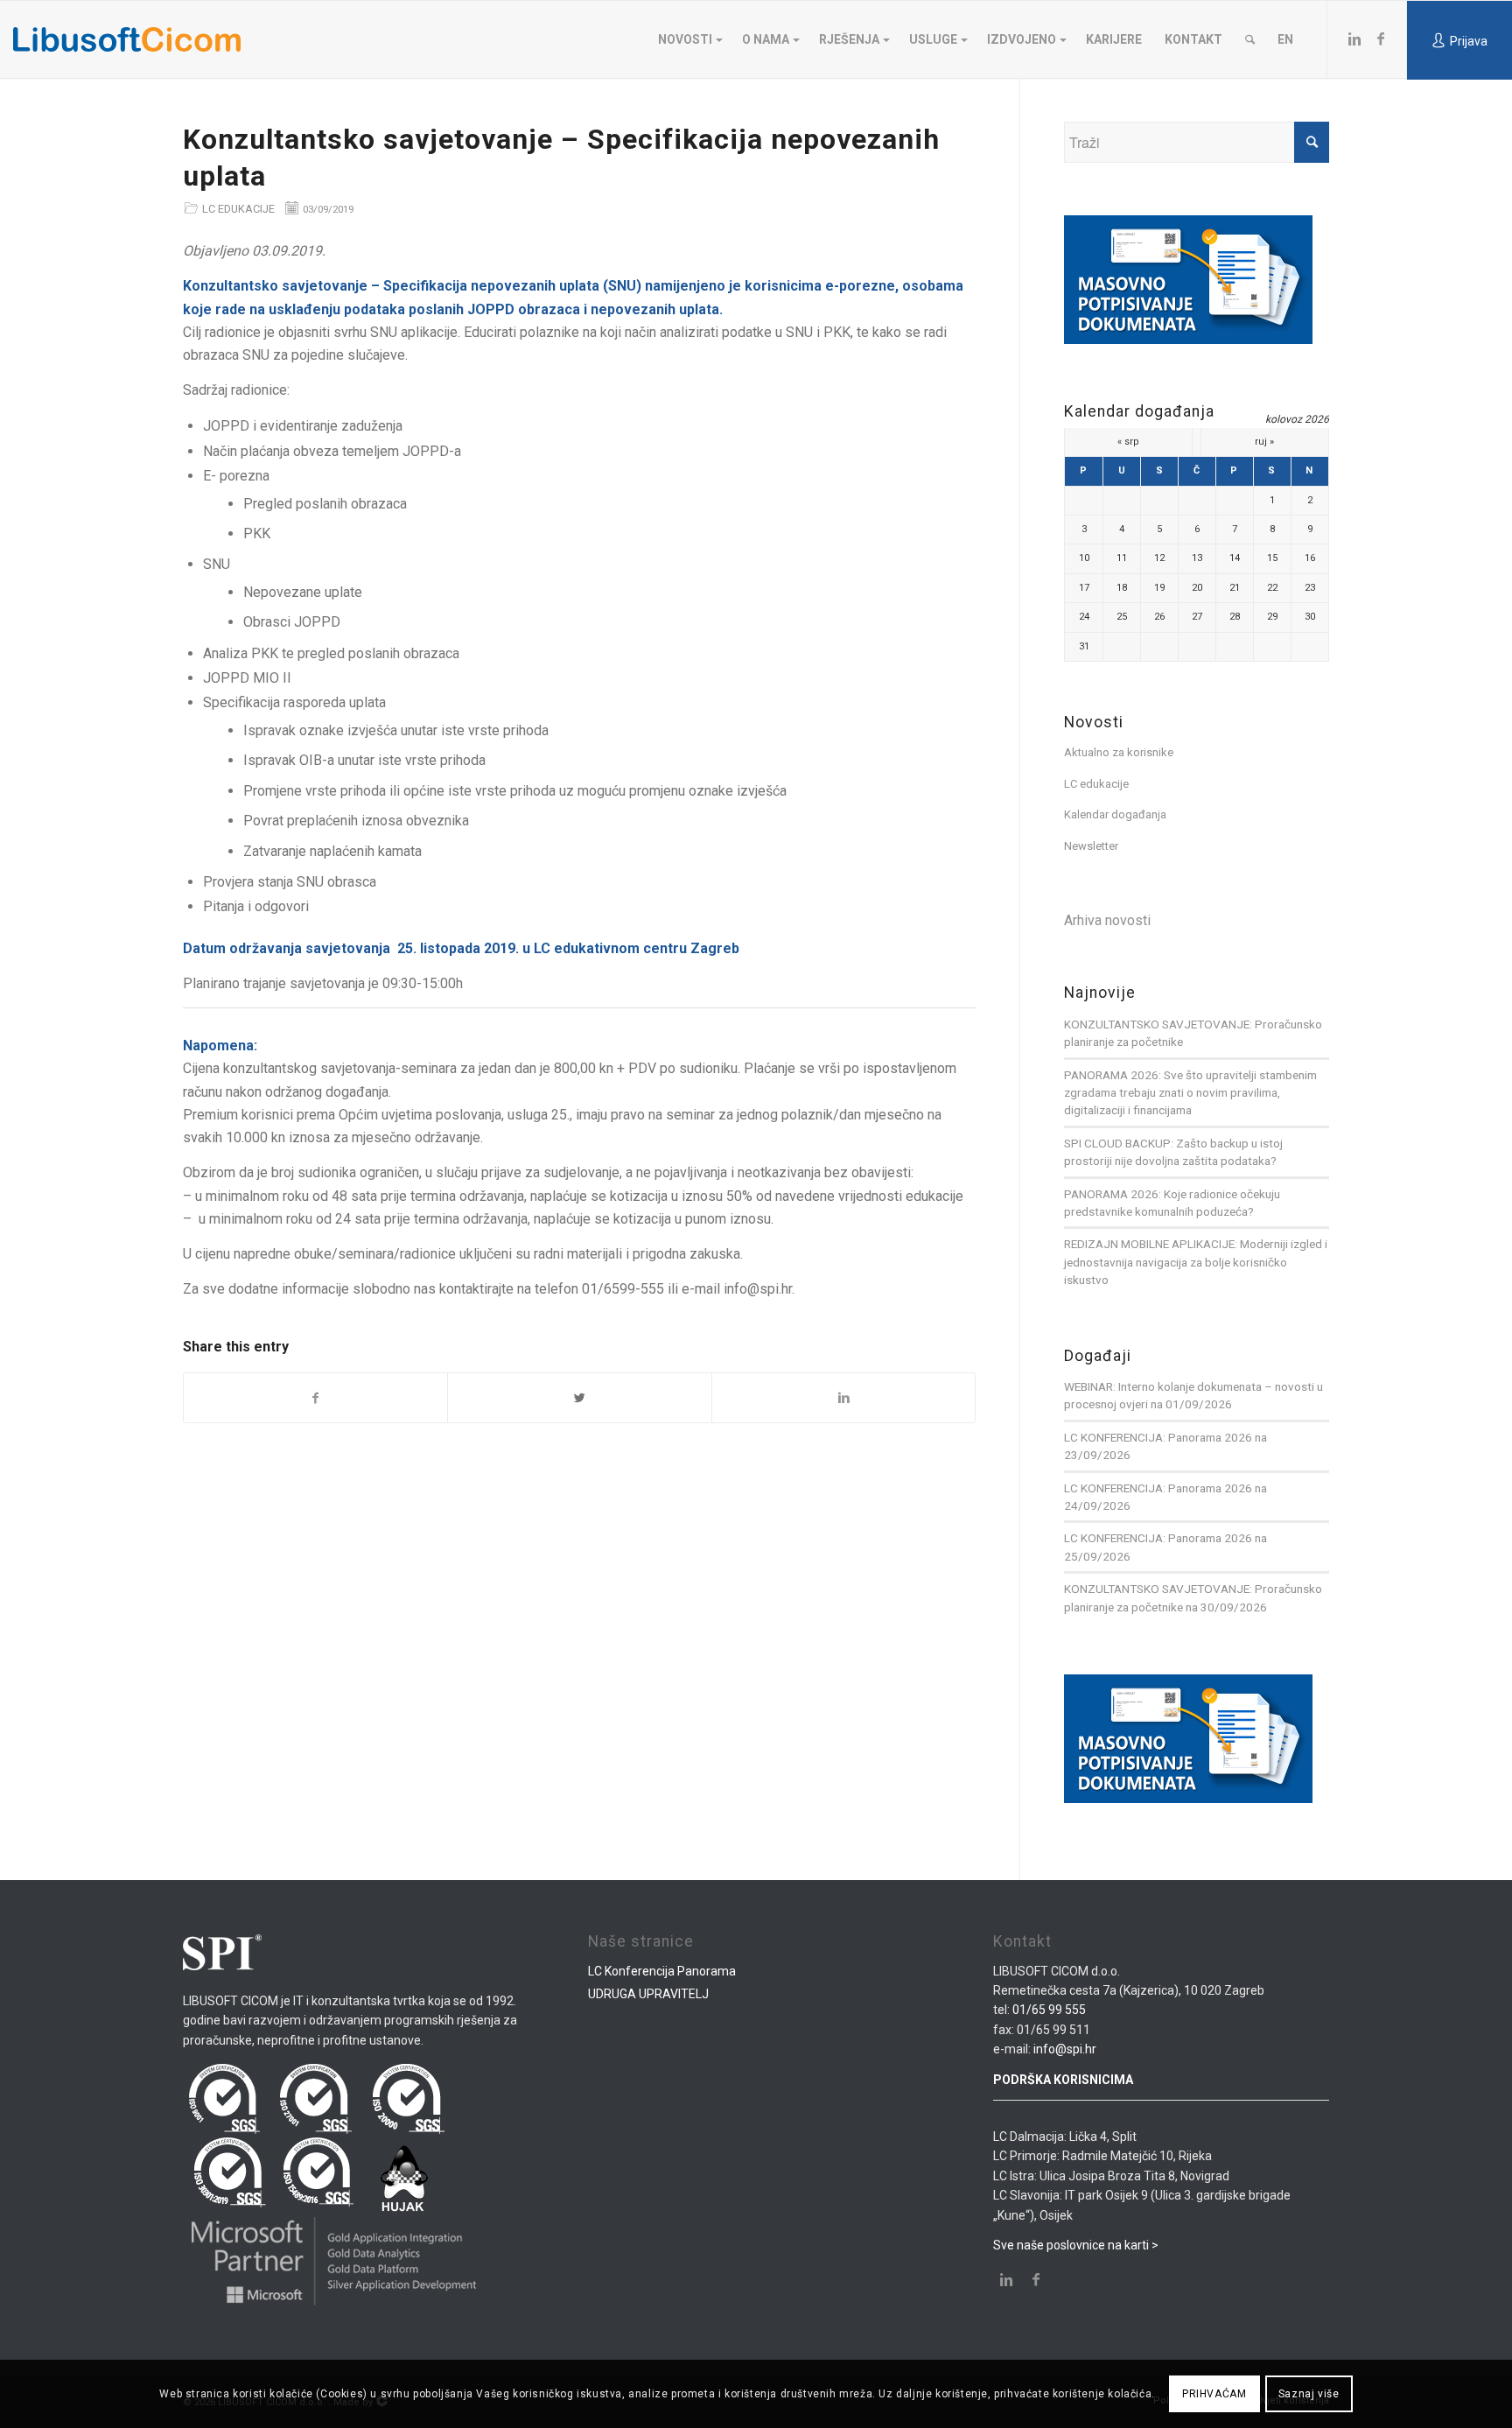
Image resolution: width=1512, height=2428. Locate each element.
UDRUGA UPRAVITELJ (648, 1994)
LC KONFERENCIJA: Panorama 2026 (1158, 1437)
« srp (1128, 442)
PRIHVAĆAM (1214, 2394)
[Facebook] (1381, 39)
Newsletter (1091, 846)
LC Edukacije (238, 209)
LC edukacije (1096, 784)
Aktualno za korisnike (1119, 752)
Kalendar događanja (1115, 814)
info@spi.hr (1065, 2049)
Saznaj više (1309, 2394)
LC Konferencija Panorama (662, 1971)
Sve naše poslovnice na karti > (1076, 2245)
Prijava (1469, 41)
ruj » (1264, 442)
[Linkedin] (1354, 39)
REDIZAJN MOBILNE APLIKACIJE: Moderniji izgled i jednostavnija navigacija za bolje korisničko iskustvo (1196, 1262)
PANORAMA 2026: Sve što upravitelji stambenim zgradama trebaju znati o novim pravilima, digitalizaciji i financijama (1190, 1093)
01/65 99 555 (1049, 2010)
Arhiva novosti (1107, 920)
